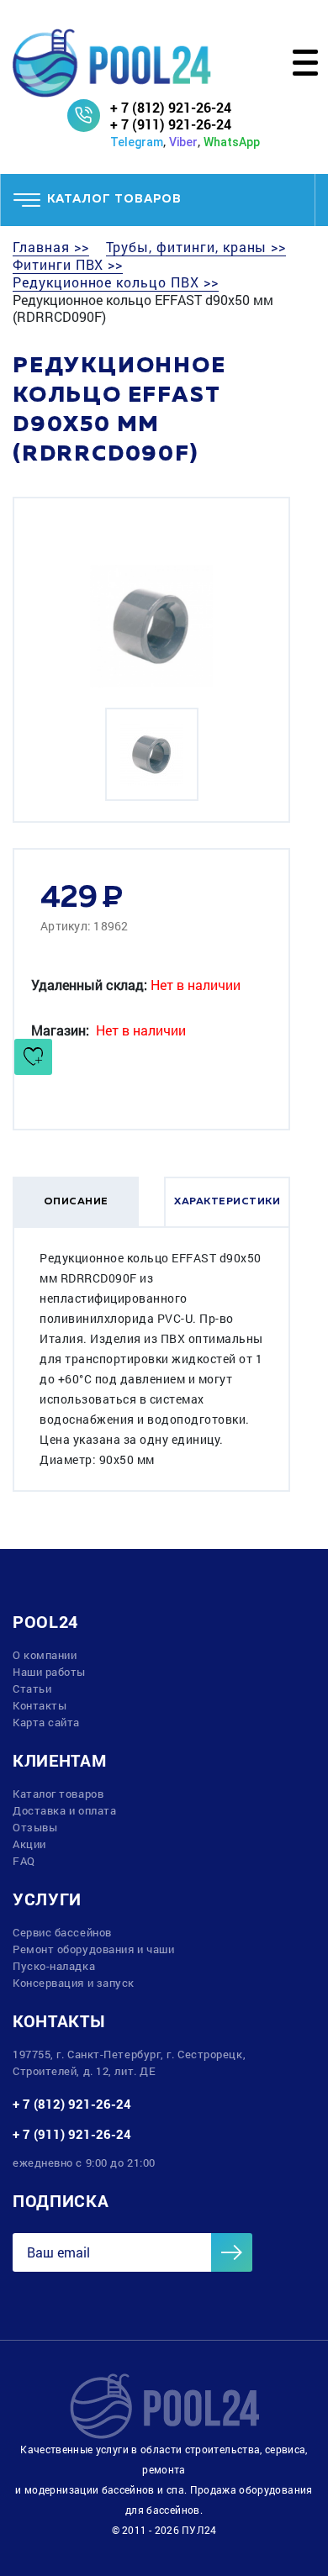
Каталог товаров (58, 1794)
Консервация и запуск (74, 1983)
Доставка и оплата (64, 1810)
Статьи (32, 1688)
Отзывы (35, 1827)
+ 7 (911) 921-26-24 (171, 124)
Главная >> (51, 247)
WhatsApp (232, 142)
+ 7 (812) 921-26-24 (171, 107)
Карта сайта (46, 1722)
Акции (29, 1844)
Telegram (137, 142)
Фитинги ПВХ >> (68, 265)
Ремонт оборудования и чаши (93, 1949)
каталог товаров (114, 199)
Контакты (40, 1705)
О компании (45, 1655)
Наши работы (49, 1672)
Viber (183, 142)
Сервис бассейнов (62, 1932)
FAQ (24, 1861)
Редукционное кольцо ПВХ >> (116, 282)
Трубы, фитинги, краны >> (196, 247)
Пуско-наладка (54, 1966)
